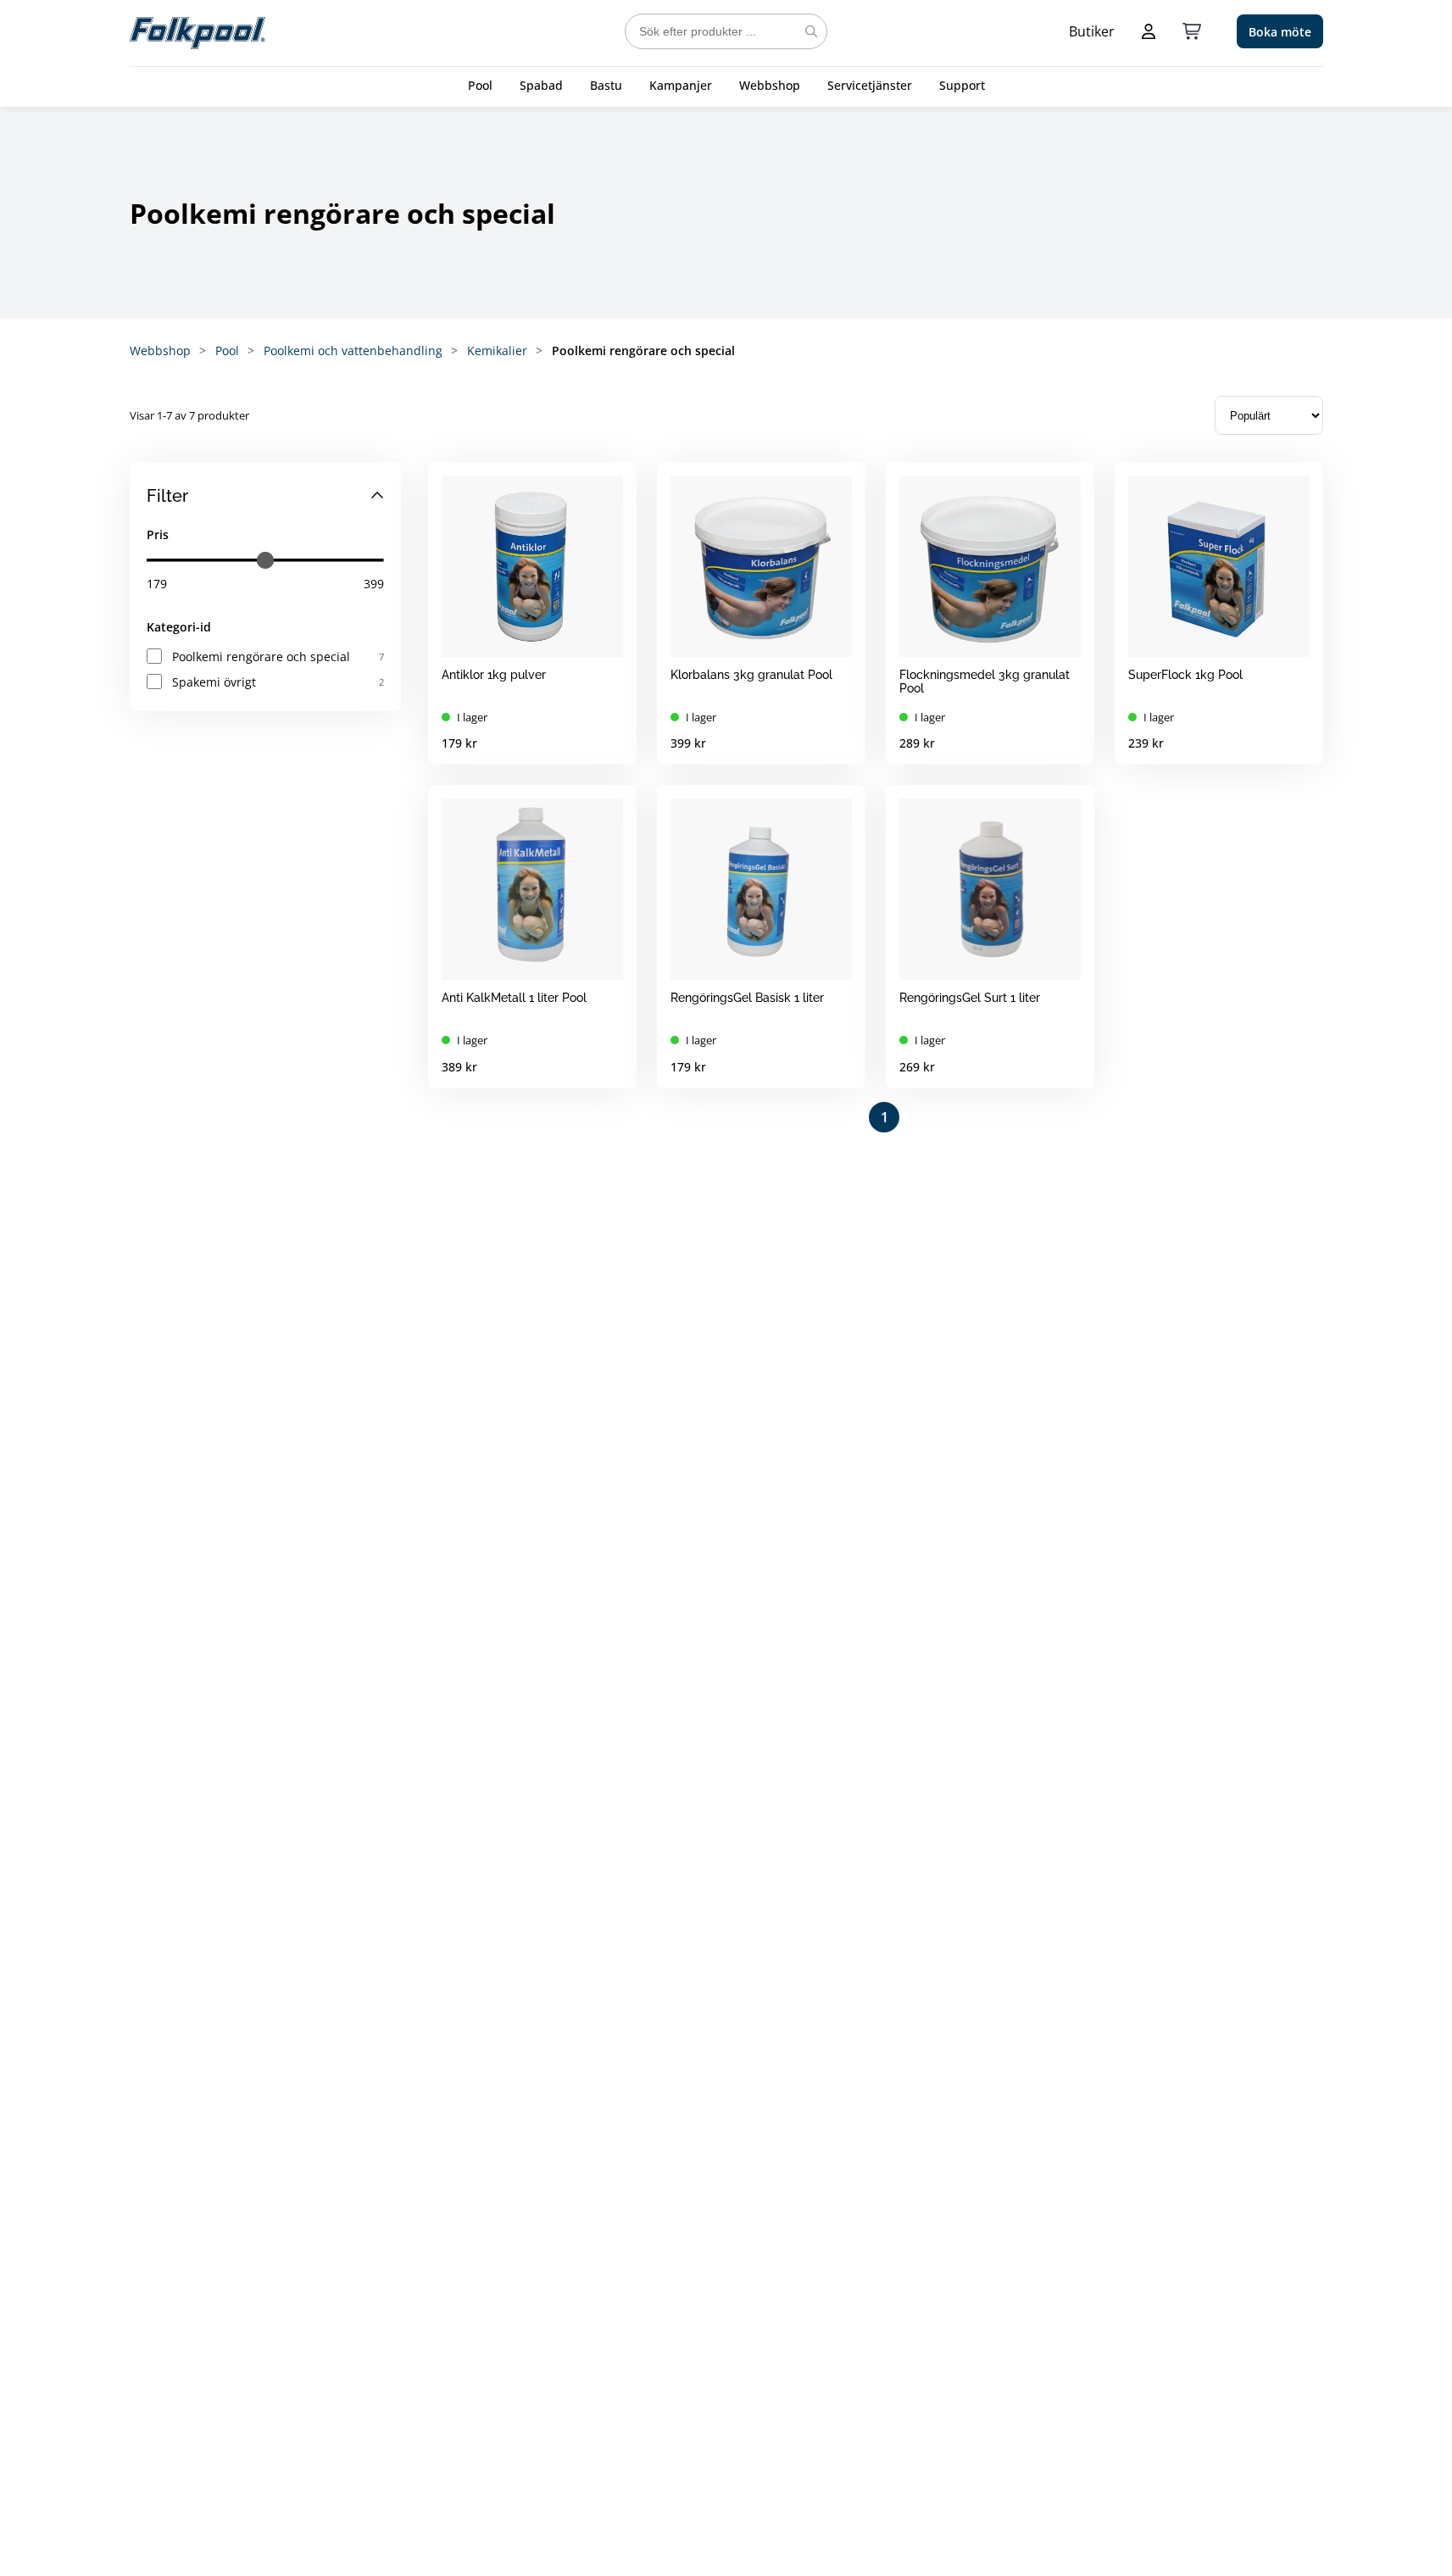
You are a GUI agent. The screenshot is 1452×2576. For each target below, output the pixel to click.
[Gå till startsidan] (197, 31)
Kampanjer (681, 85)
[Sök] (811, 31)
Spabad (541, 85)
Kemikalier (497, 351)
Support (962, 85)
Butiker (1092, 31)
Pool (480, 85)
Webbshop (770, 85)
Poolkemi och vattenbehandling (353, 351)
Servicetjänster (870, 85)
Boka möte (1280, 32)
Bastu (606, 85)
